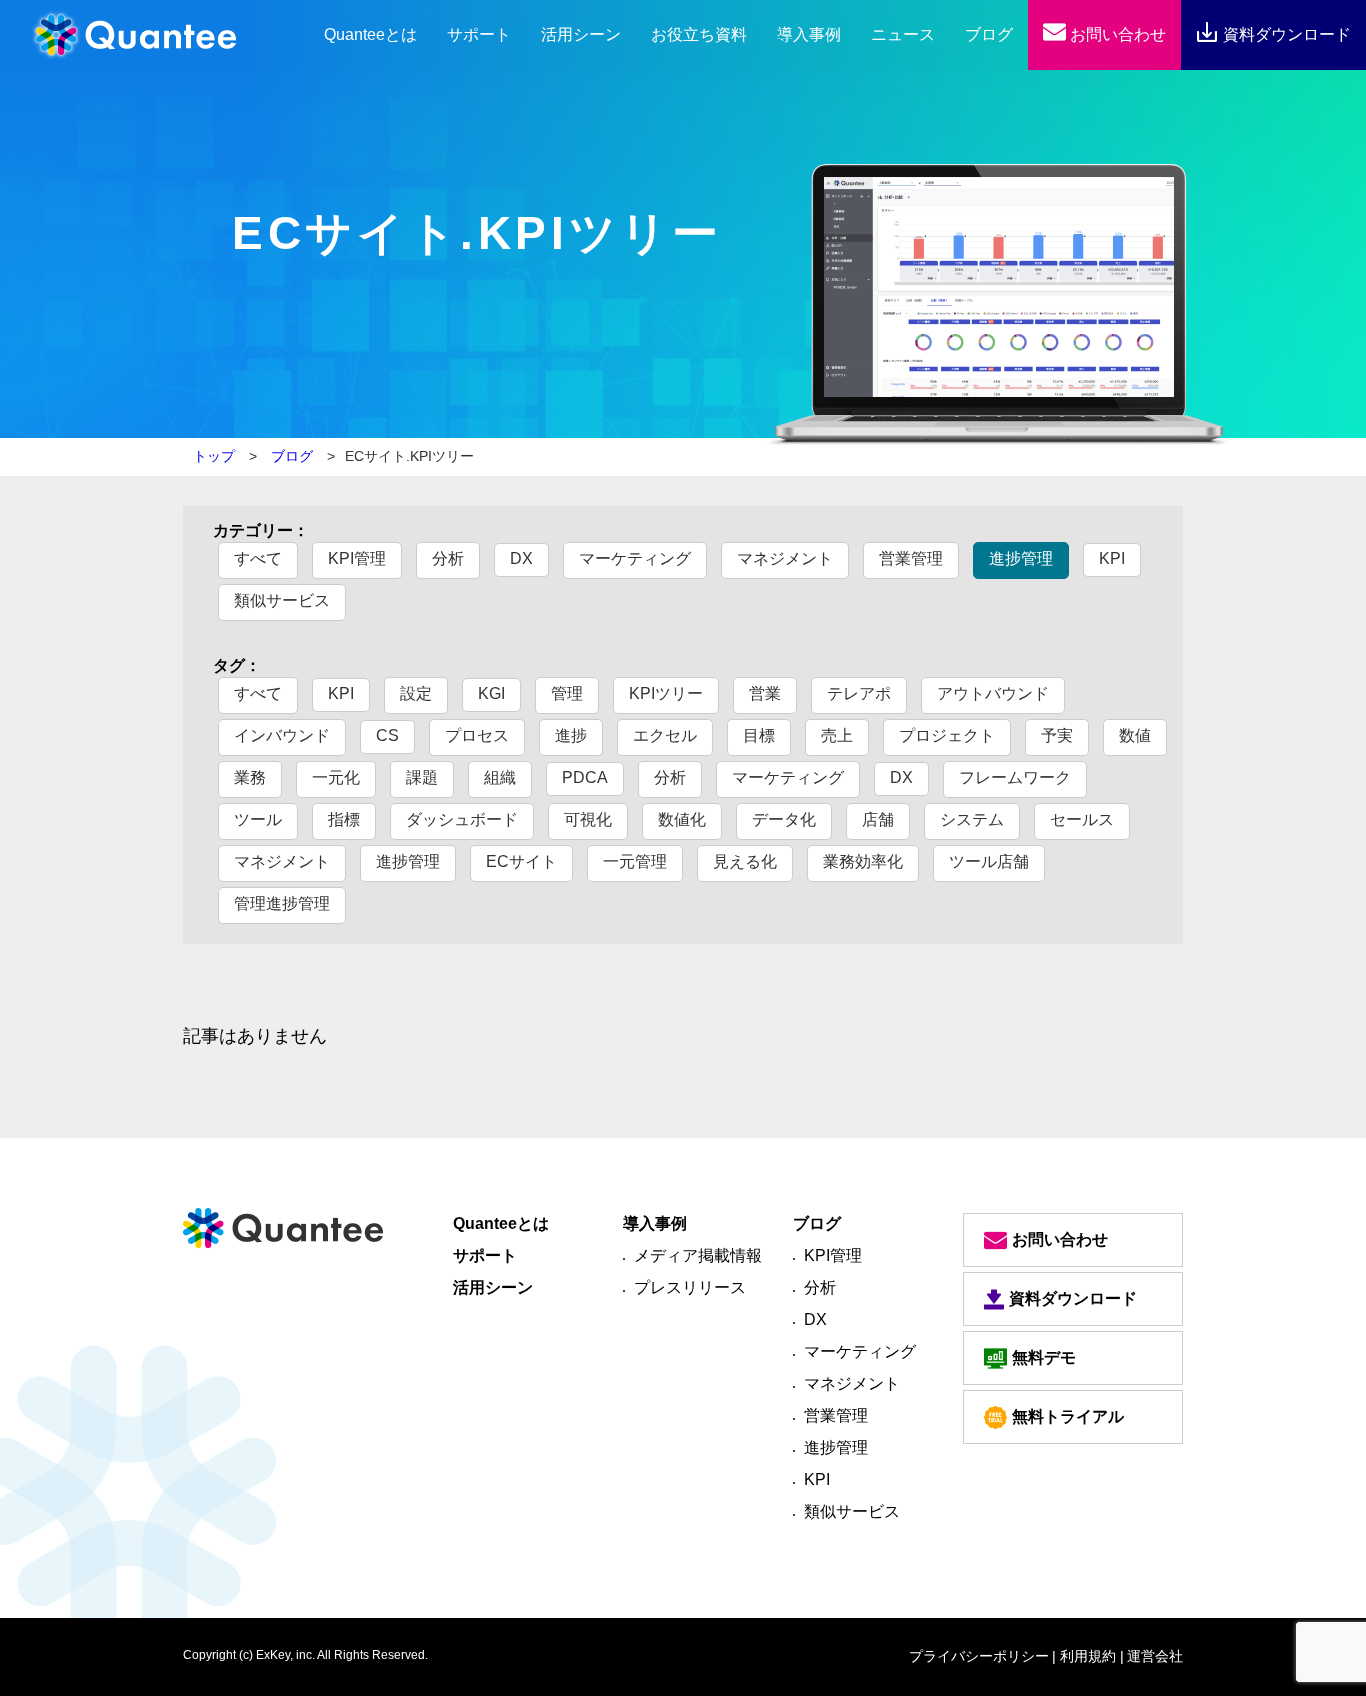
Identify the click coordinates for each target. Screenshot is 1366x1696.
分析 (448, 558)
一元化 (336, 777)
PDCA (585, 777)
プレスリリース (690, 1287)
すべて (258, 558)
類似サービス (282, 600)
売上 (837, 735)
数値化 (682, 819)
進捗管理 (1021, 558)
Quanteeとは (501, 1223)
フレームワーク (1015, 777)
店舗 (878, 819)
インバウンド (282, 735)
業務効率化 (863, 861)
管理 (567, 693)
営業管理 (911, 558)
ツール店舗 (989, 861)
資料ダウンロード (1285, 34)
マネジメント (785, 558)
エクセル (665, 735)
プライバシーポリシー (979, 1656)
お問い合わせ (1116, 34)
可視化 (588, 819)
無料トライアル (1068, 1416)
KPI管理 (357, 558)
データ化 (784, 819)
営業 (765, 693)
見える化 (745, 861)
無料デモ (1044, 1357)
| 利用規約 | (1088, 1656)
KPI (1112, 558)
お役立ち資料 (699, 34)
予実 (1057, 735)
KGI (491, 693)
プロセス (477, 735)
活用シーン (581, 34)
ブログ (989, 34)
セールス (1082, 819)
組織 (500, 777)
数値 (1135, 735)
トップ (214, 456)
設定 (416, 693)
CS (387, 735)
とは (370, 34)
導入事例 (809, 34)
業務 (250, 777)
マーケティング (635, 558)
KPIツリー (666, 693)
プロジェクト (947, 735)
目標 (759, 735)
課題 (422, 777)
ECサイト (521, 861)
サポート (479, 34)
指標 (344, 819)
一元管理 (635, 861)
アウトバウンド (993, 693)
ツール (258, 819)
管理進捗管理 (282, 903)
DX (521, 558)
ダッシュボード (462, 819)
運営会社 (1155, 1656)
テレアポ (859, 693)
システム (972, 819)
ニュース (903, 34)
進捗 (571, 735)
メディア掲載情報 (698, 1255)
